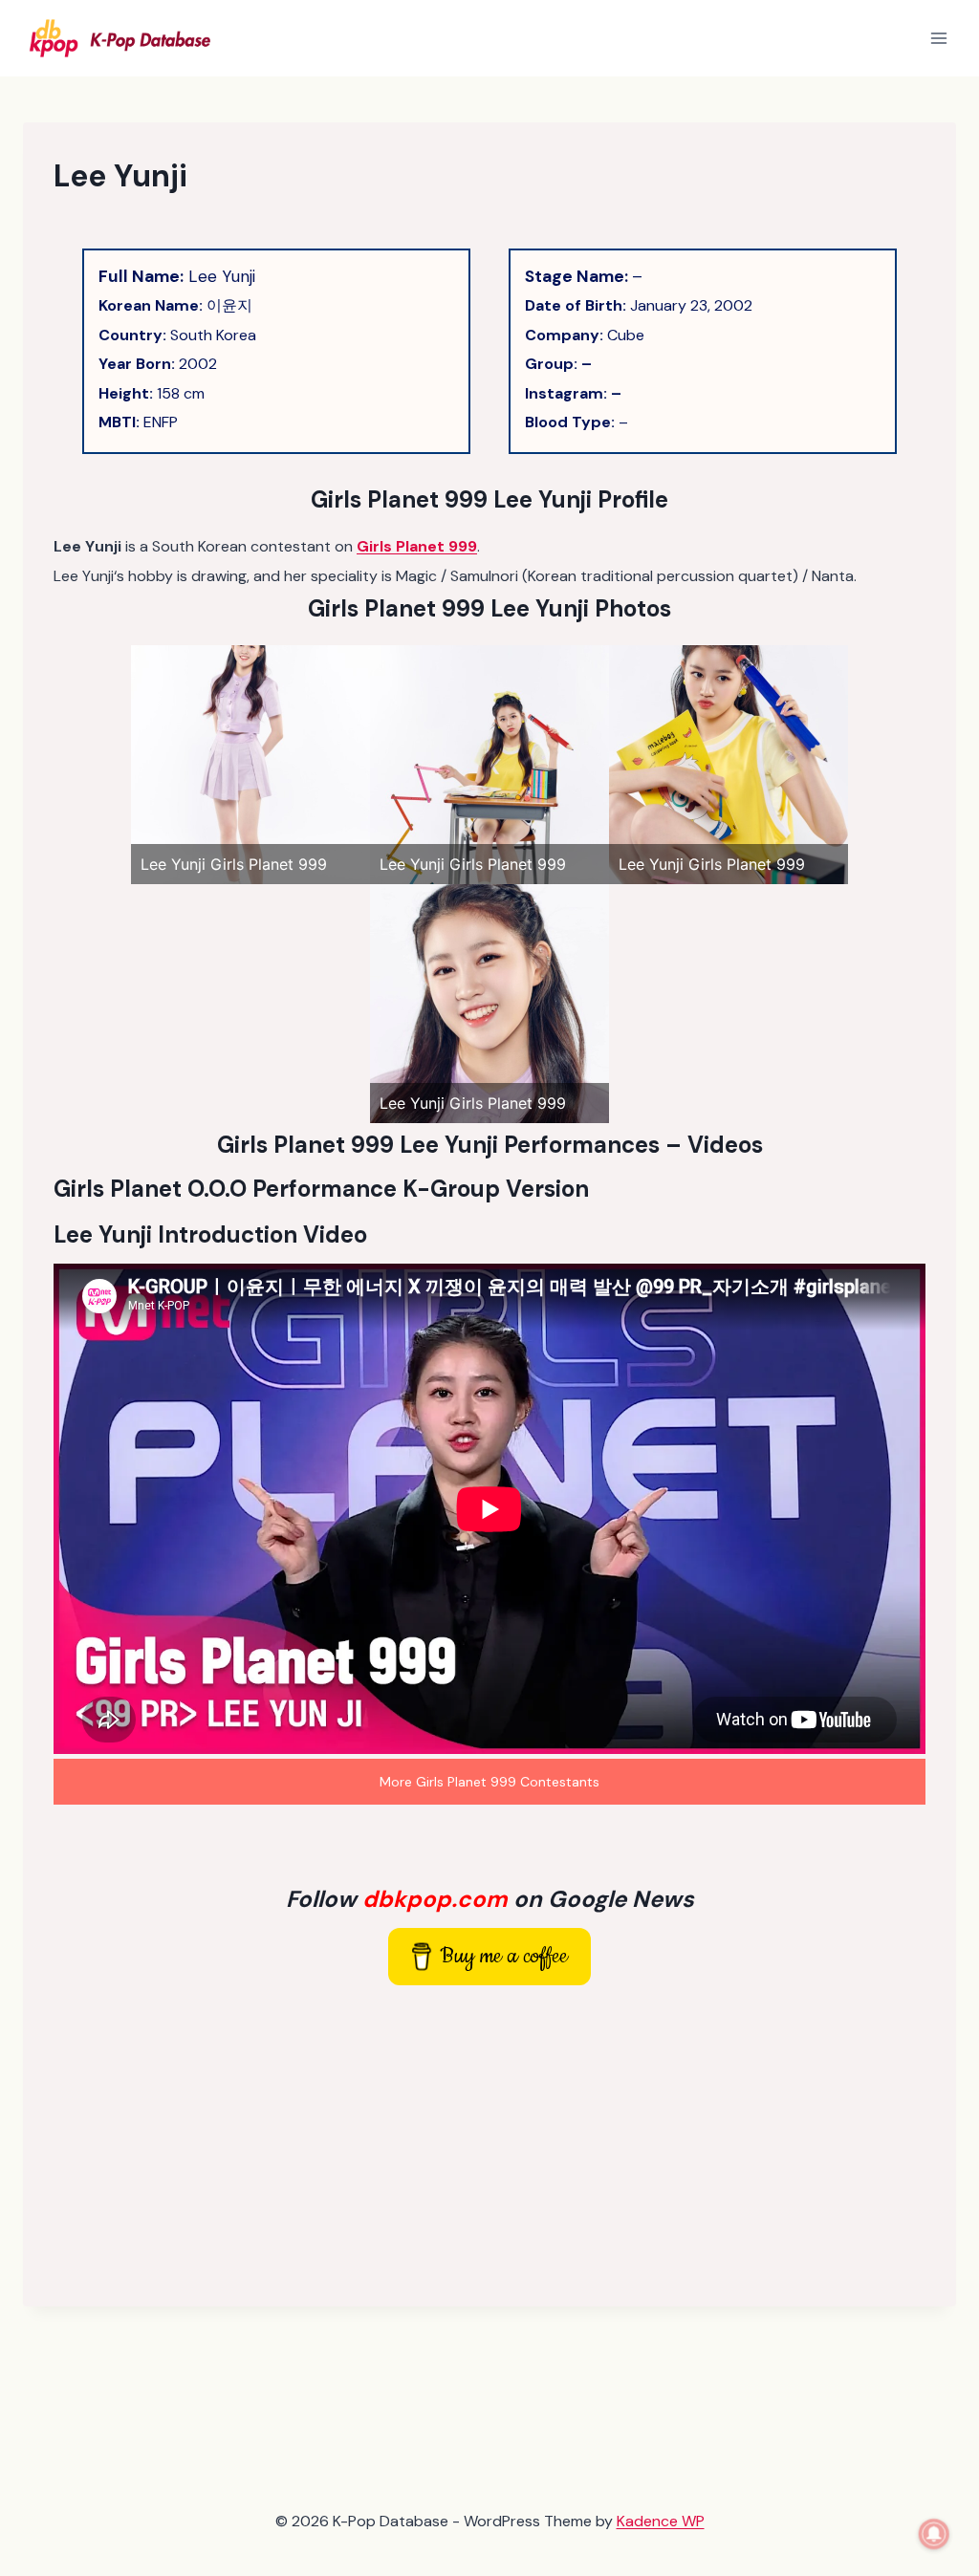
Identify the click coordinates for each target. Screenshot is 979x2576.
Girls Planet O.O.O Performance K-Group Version (321, 1189)
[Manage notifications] (934, 2534)
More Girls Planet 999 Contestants (489, 1782)
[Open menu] (938, 38)
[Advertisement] (489, 2142)
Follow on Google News (490, 1899)
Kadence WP (661, 2521)
